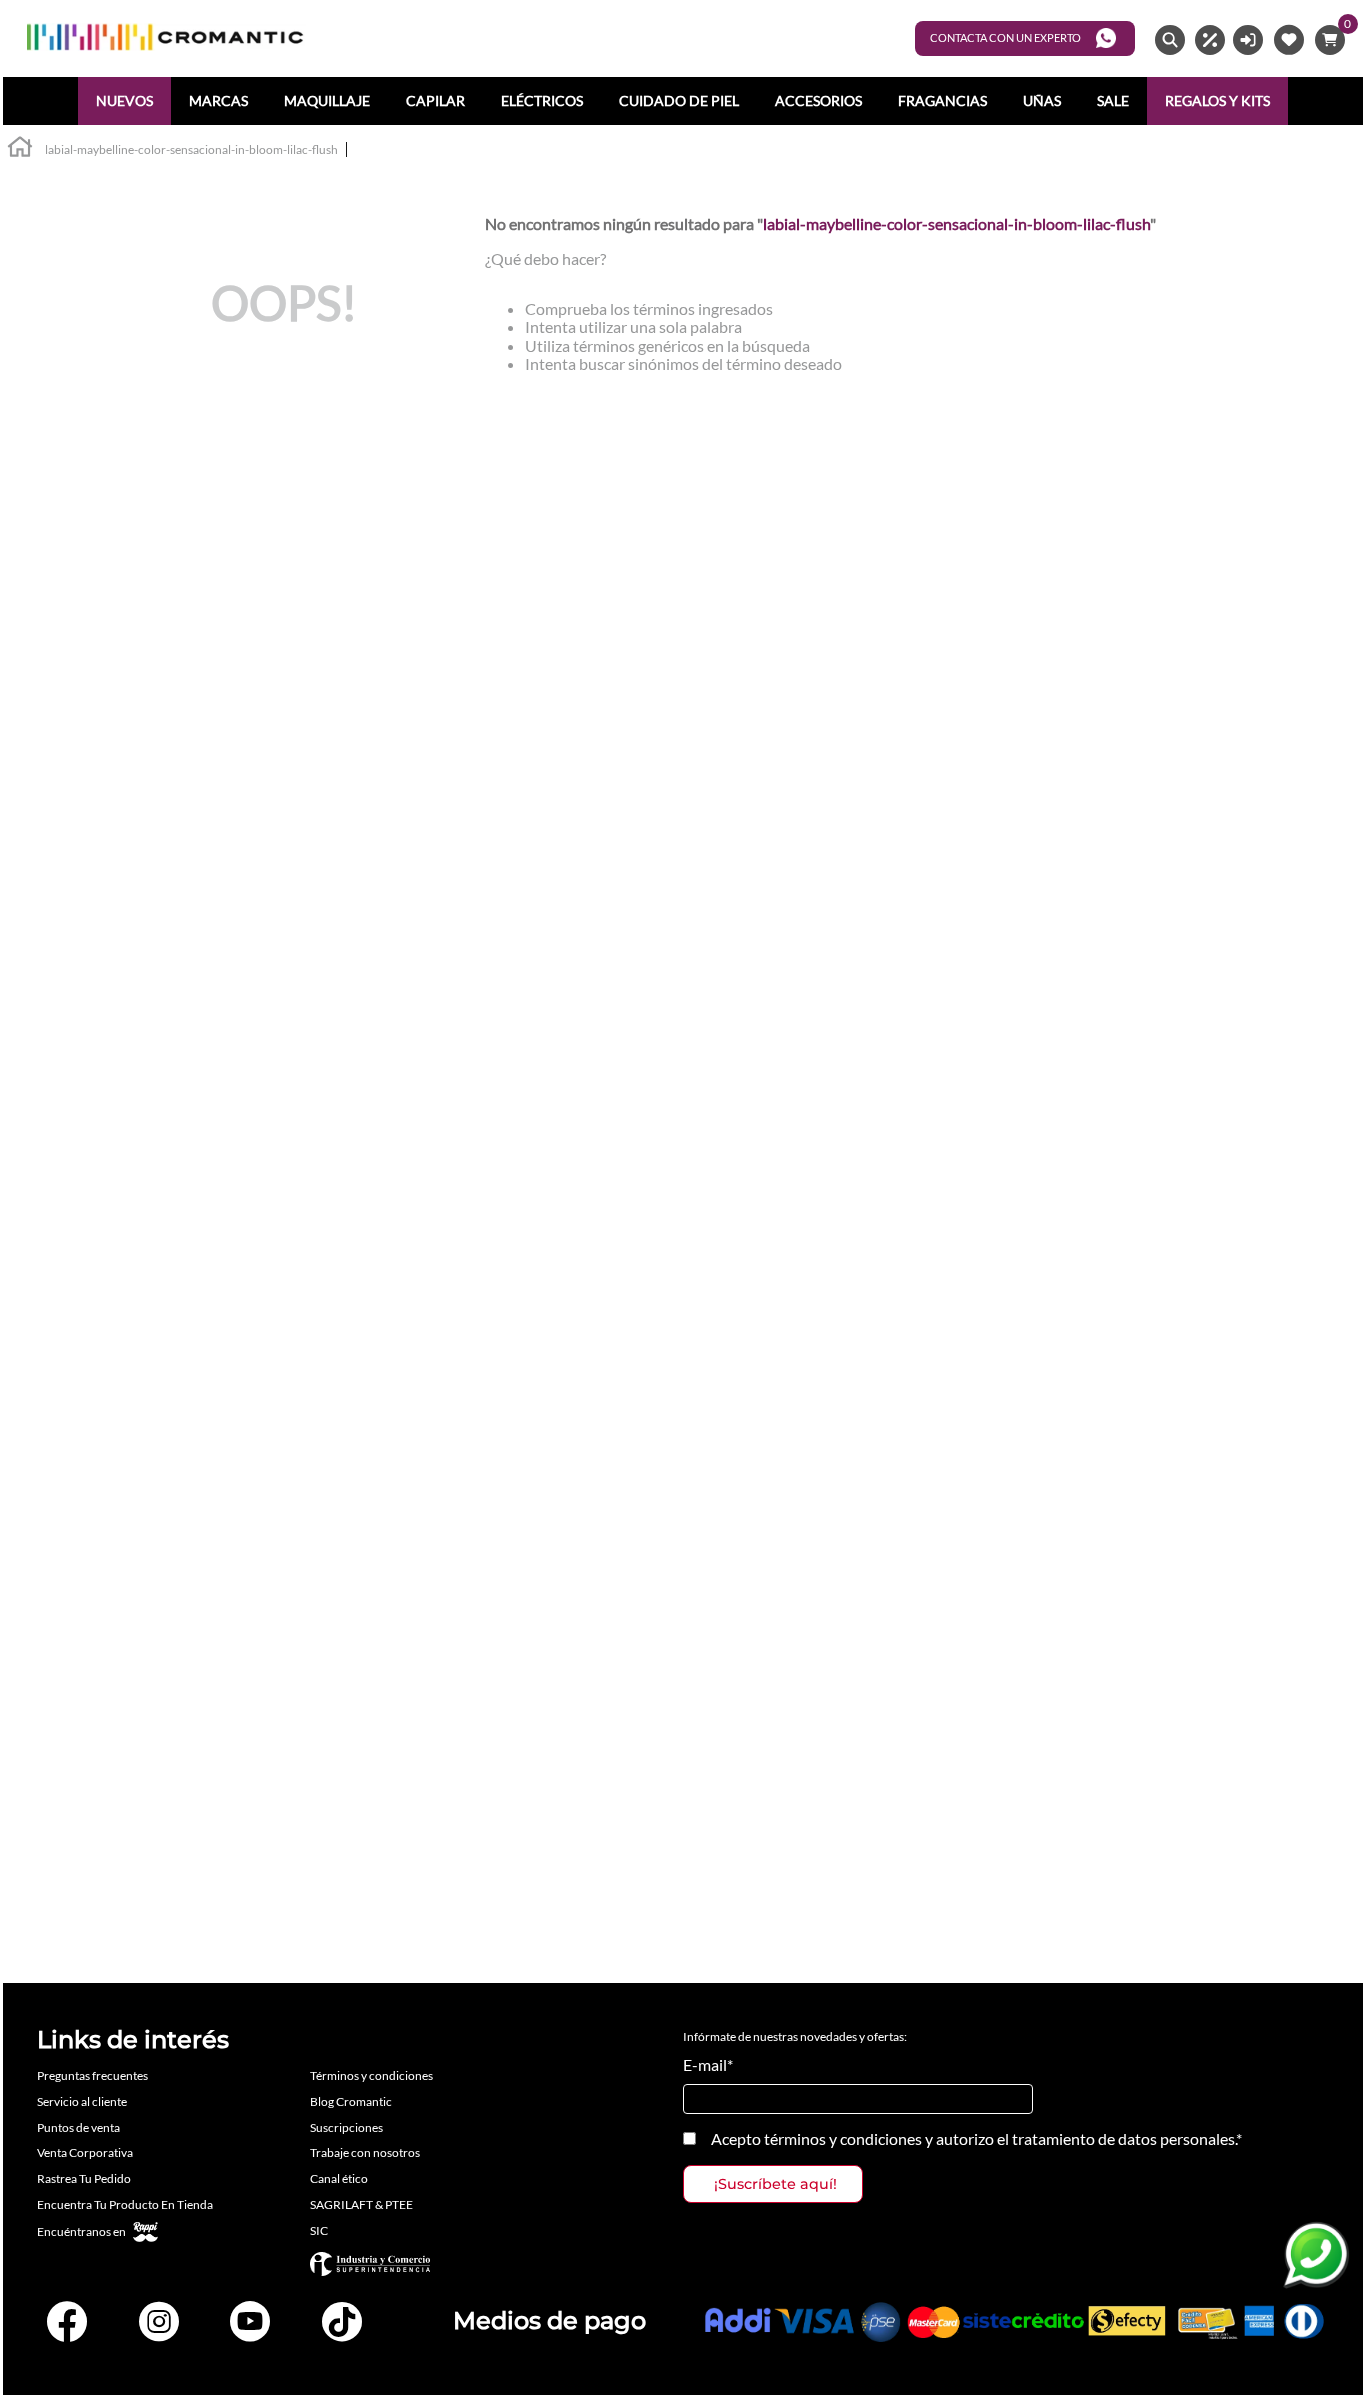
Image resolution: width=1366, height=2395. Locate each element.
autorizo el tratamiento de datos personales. (1086, 2138)
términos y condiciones (843, 2138)
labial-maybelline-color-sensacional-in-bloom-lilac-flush (191, 149)
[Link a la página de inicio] (20, 149)
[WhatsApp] (1316, 2255)
